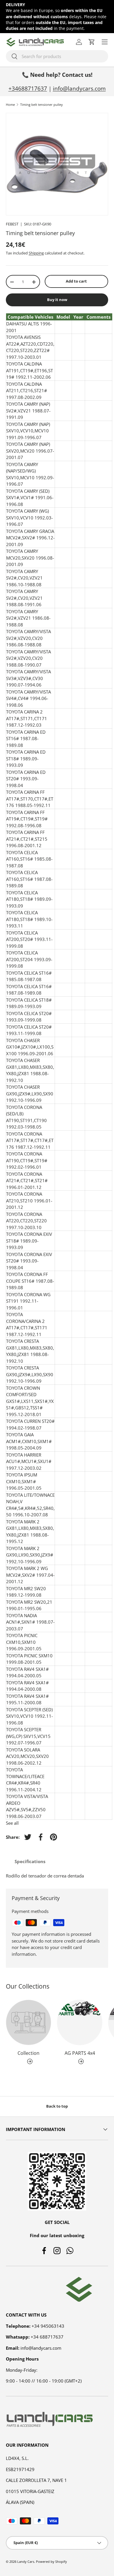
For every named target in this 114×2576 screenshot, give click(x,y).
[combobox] (57, 56)
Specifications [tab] (30, 1861)
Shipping (36, 253)
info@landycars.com (79, 88)
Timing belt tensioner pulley (42, 104)
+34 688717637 (47, 2337)
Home (10, 104)
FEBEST (12, 224)
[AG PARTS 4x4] (80, 2022)
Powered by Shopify (51, 2561)
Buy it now (57, 300)
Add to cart (76, 281)
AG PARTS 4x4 (80, 2053)
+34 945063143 (48, 2326)
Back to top (57, 2106)
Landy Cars (26, 2561)
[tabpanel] (57, 1876)
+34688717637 (28, 88)
